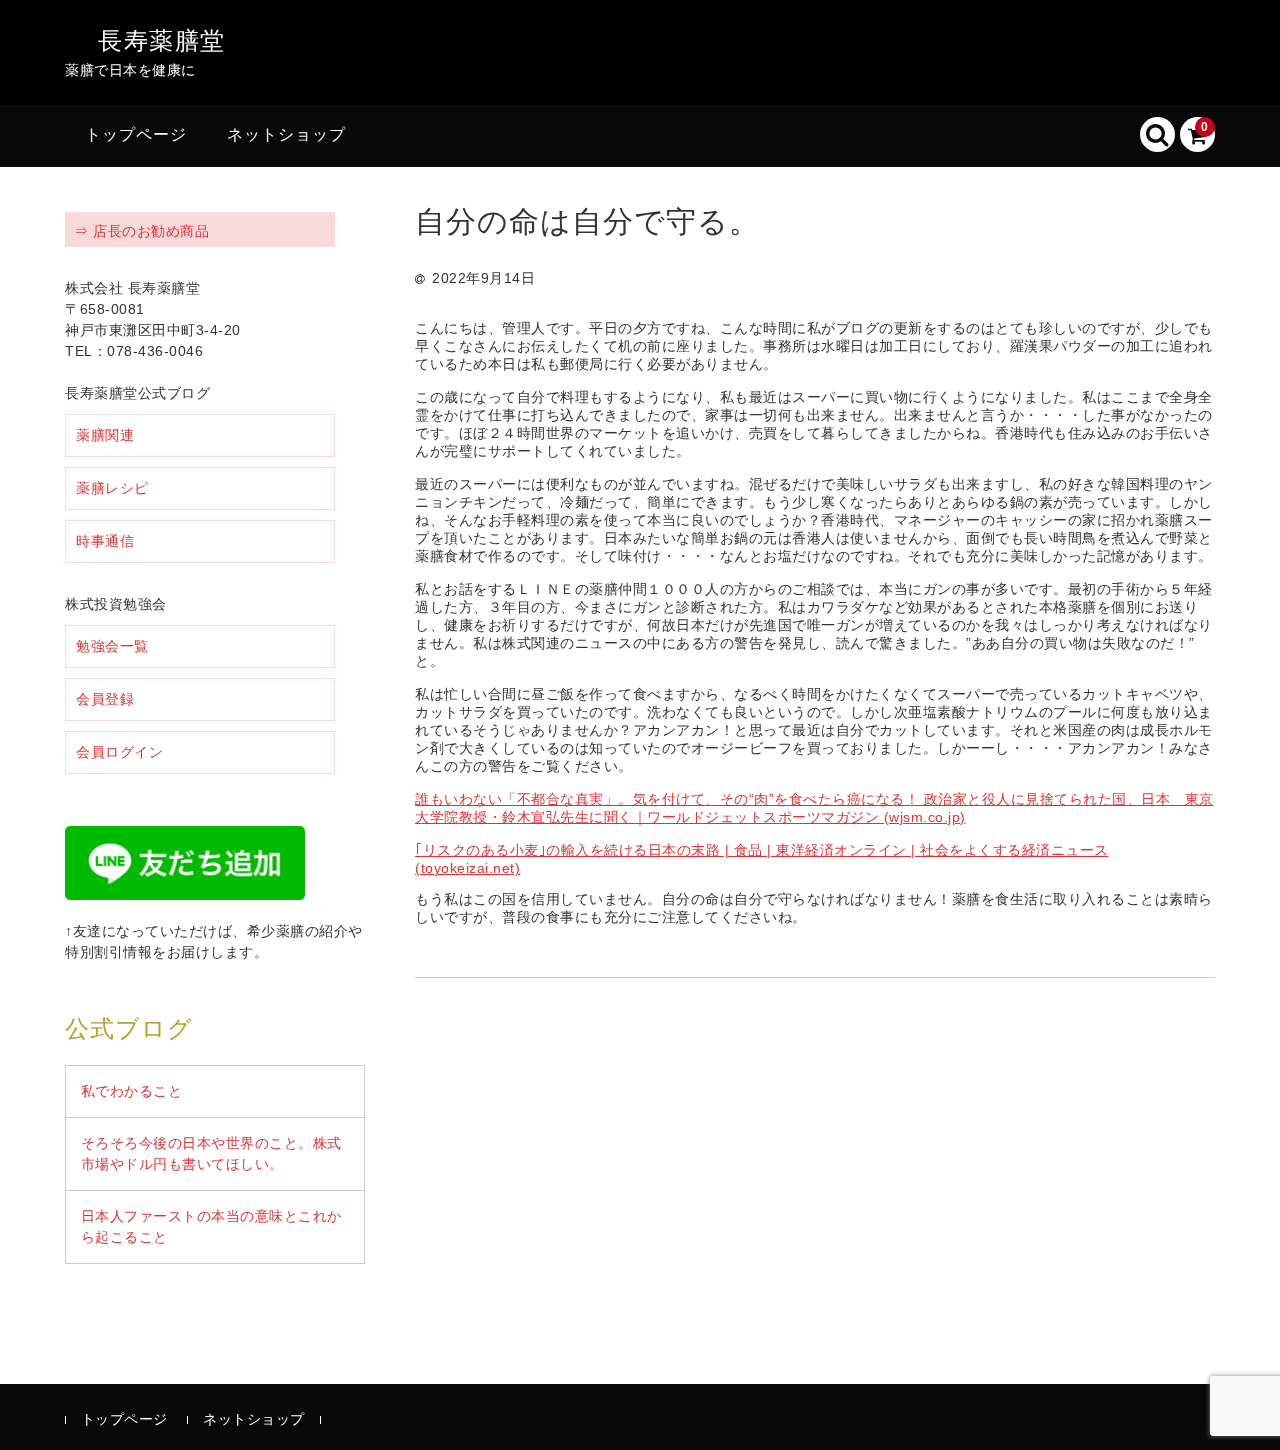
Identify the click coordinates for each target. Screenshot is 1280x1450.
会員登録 (105, 699)
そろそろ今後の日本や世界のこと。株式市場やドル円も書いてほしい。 (211, 1153)
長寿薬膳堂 (162, 40)
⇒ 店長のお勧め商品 (141, 231)
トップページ (136, 134)
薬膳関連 (105, 435)
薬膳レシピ (112, 488)
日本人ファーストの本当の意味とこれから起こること (211, 1226)
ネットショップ (286, 134)
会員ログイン (119, 752)
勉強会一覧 (112, 646)
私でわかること (132, 1091)
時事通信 (105, 541)
